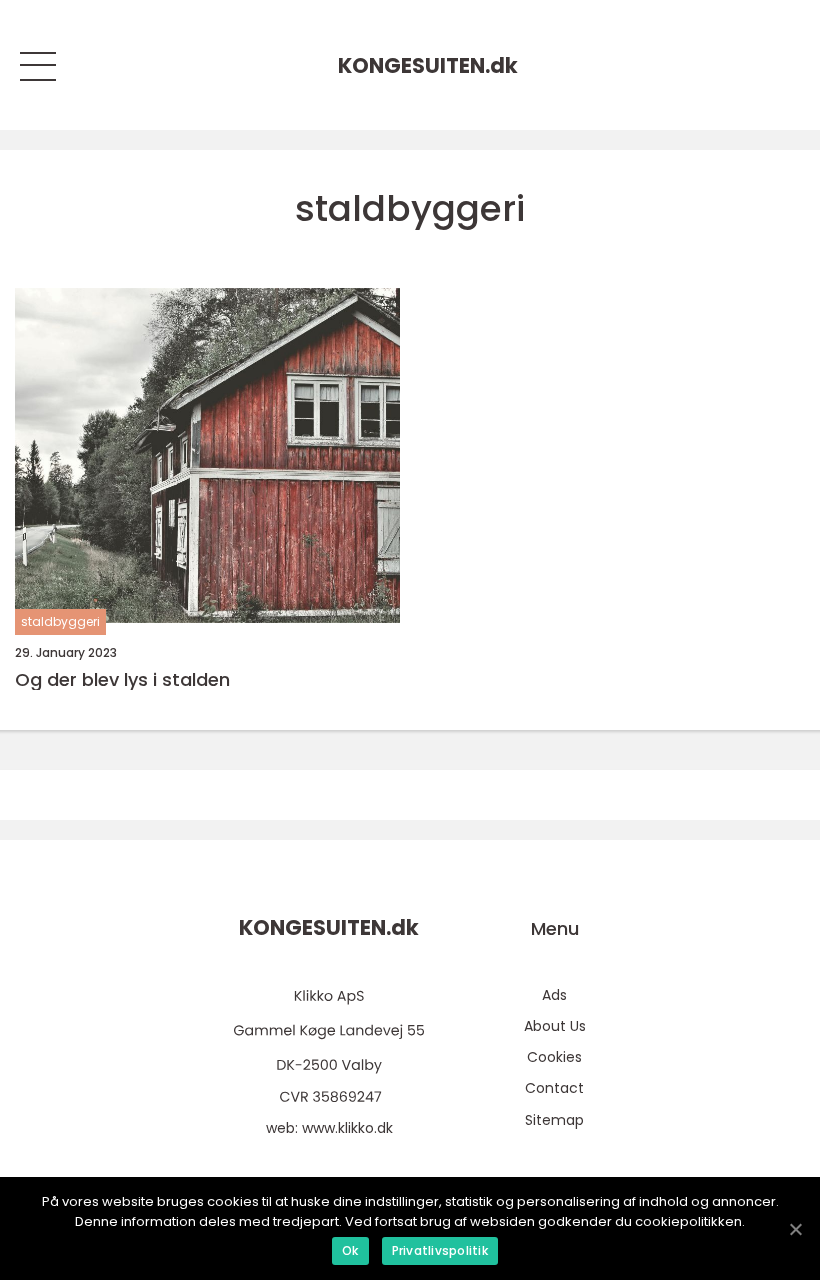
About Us (555, 1026)
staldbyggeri (60, 621)
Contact (554, 1088)
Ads (554, 995)
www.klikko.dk (347, 1128)
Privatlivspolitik (440, 1250)
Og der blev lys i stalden (122, 680)
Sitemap (554, 1120)
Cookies (554, 1057)
